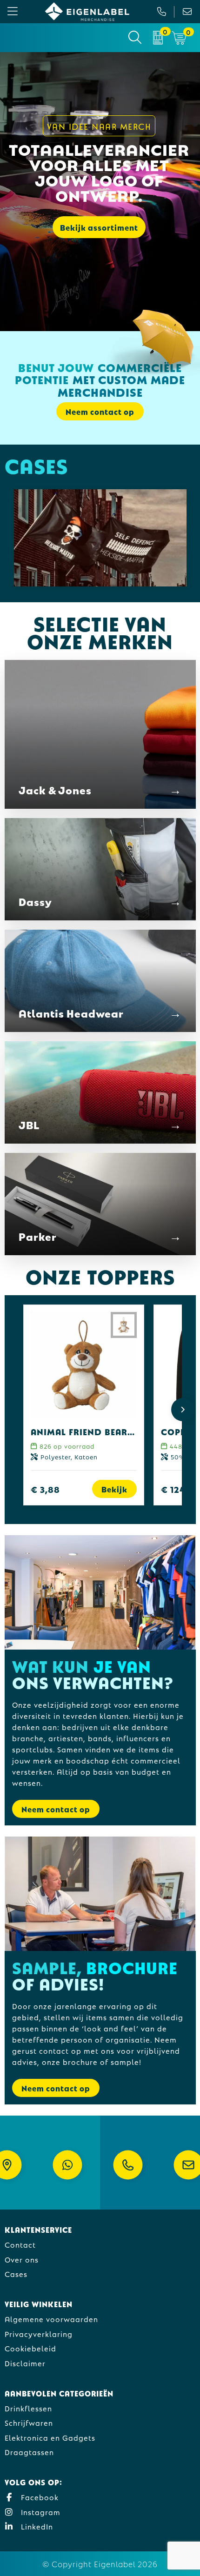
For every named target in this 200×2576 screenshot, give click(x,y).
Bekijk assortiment (99, 227)
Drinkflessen (28, 2408)
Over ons (22, 2259)
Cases (16, 2273)
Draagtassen (29, 2452)
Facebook (39, 2497)
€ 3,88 (45, 1489)
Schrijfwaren (29, 2422)
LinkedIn (36, 2526)
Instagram (40, 2512)
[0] (158, 38)
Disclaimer (25, 2363)
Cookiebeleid (30, 2348)
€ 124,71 (179, 1489)
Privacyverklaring (39, 2333)
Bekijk (114, 1489)
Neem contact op (56, 1809)
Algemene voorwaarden (51, 2319)
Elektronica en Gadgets (50, 2437)
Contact (20, 2244)
